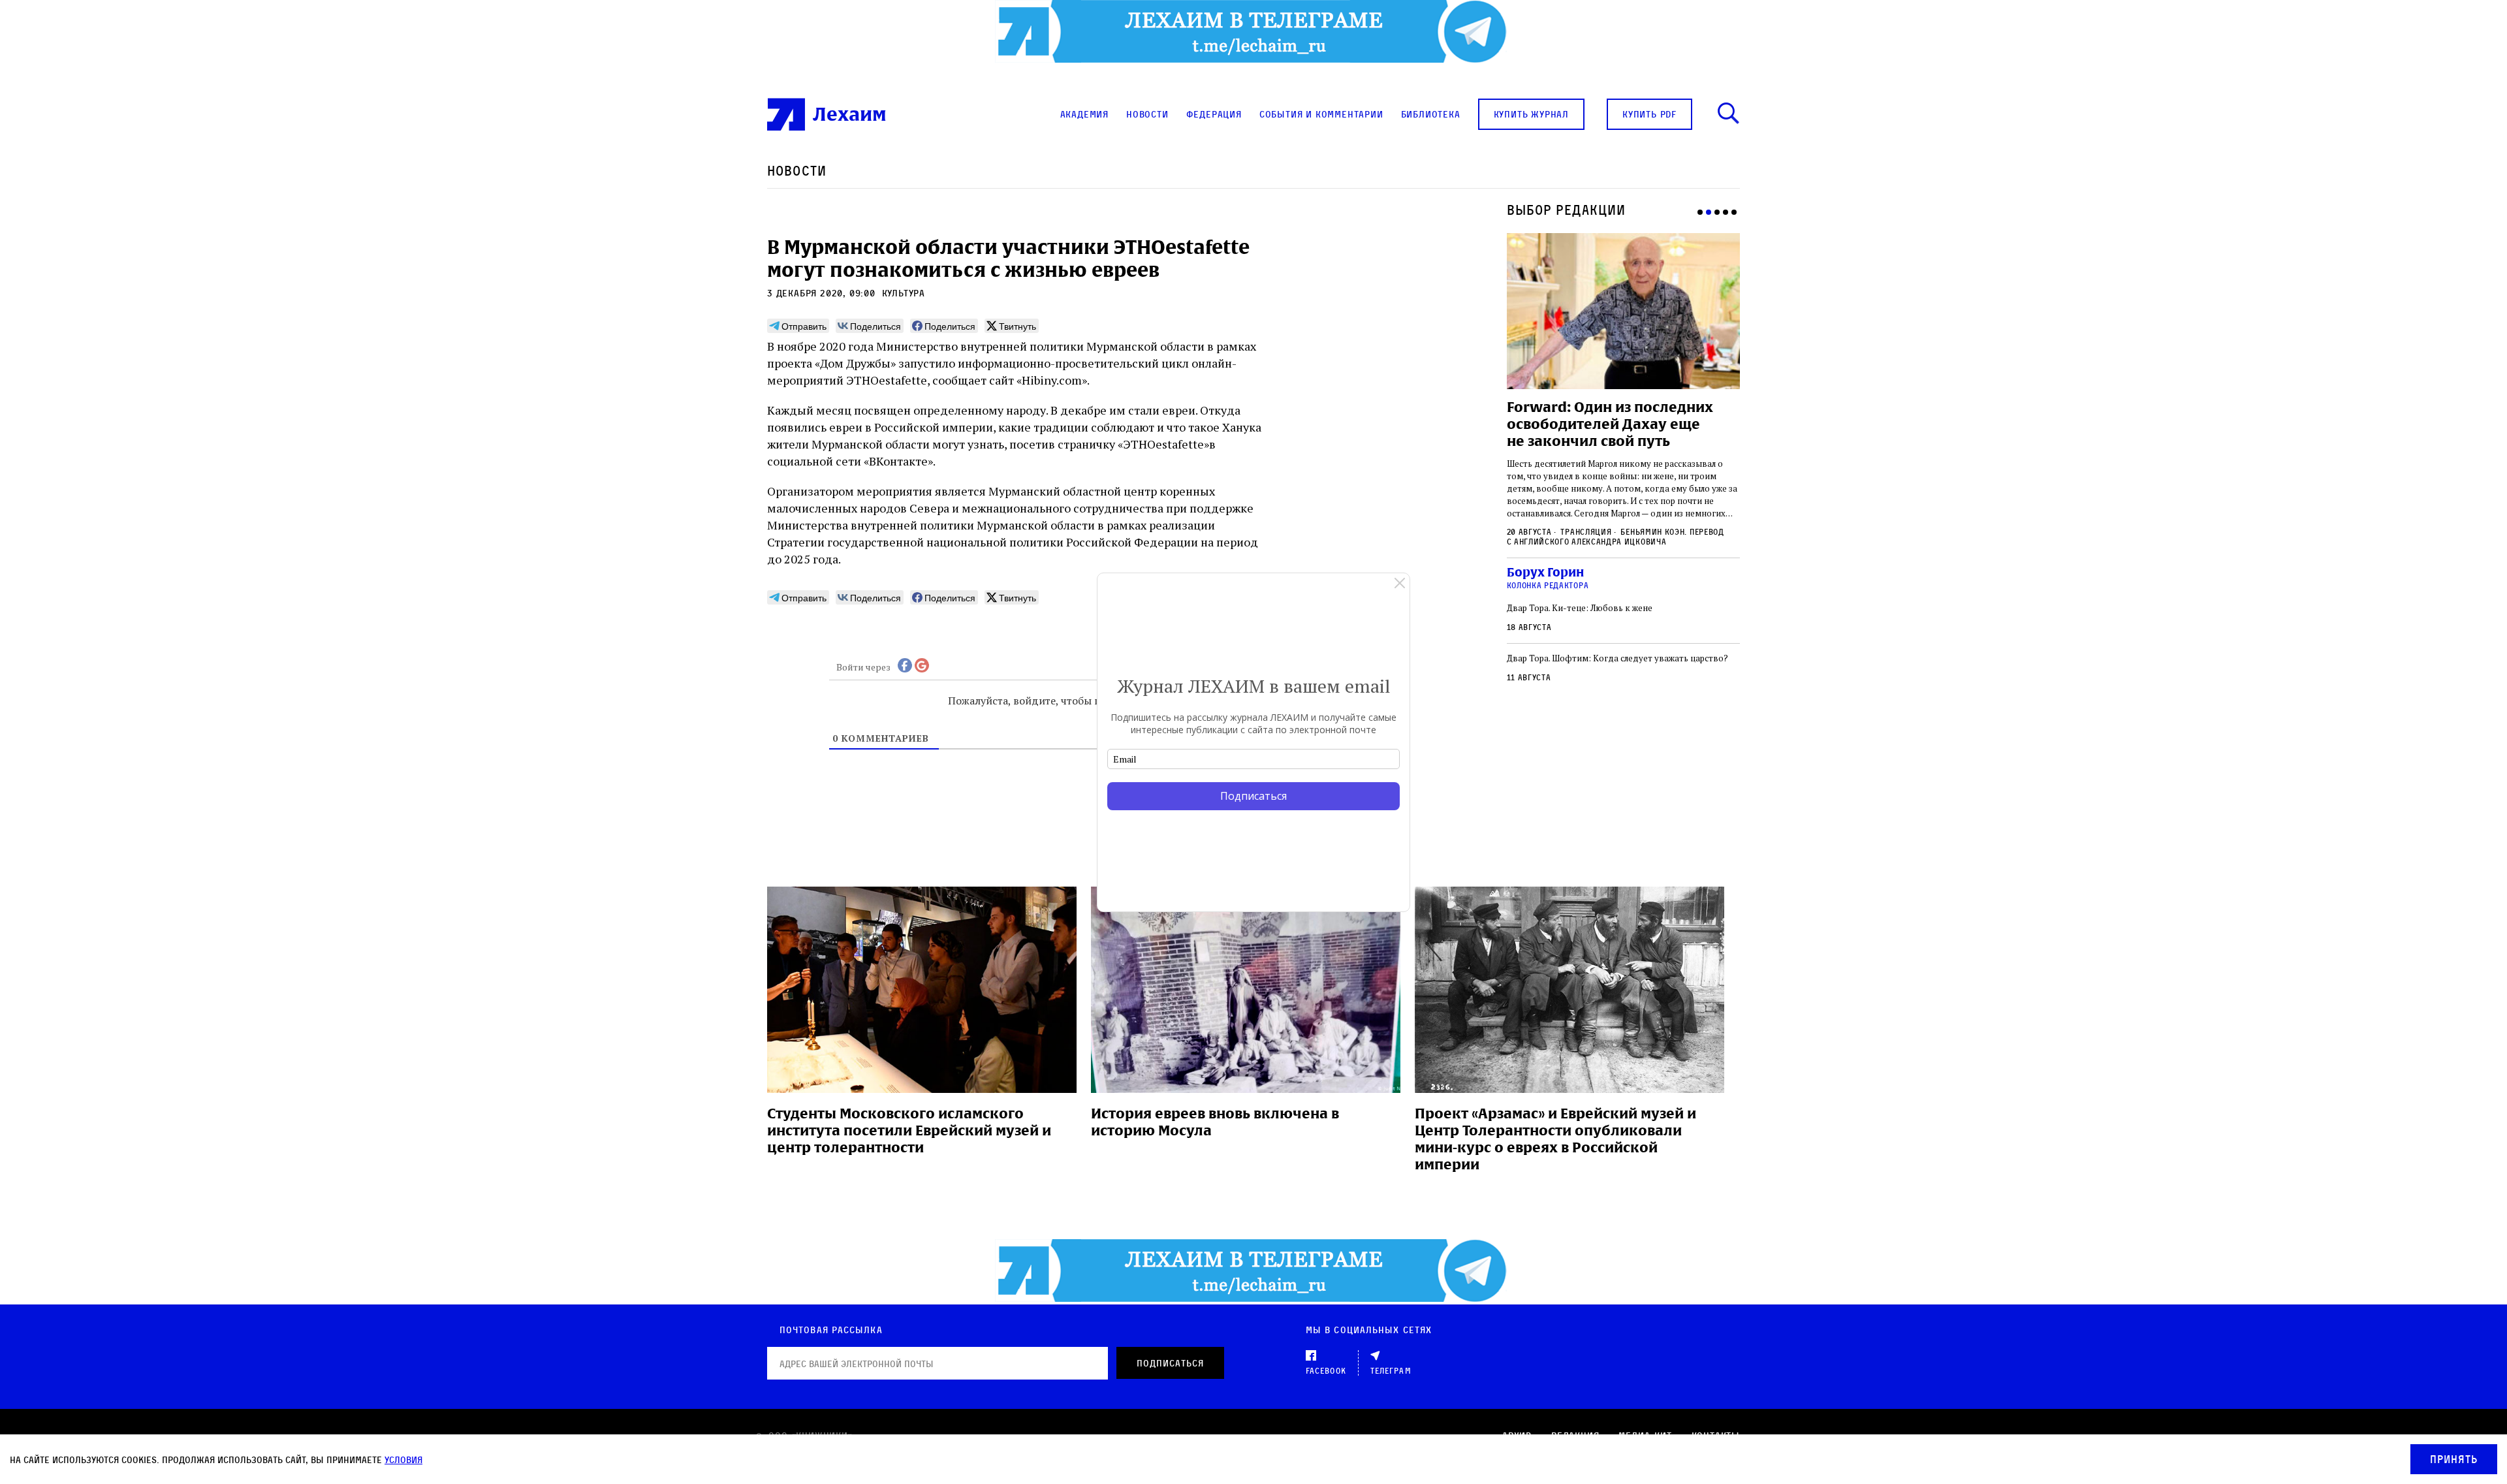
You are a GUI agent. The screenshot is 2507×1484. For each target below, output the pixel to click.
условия (403, 1460)
